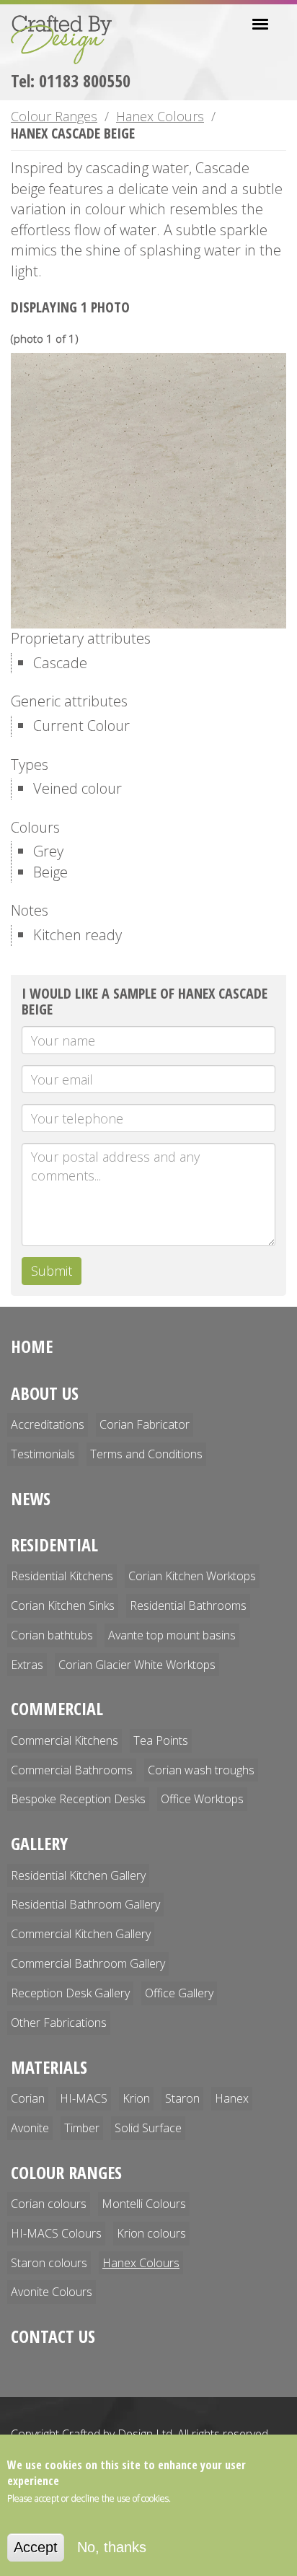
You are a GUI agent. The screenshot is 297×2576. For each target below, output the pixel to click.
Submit (52, 1271)
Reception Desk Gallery (70, 1993)
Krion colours (151, 2233)
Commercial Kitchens (65, 1740)
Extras (27, 1665)
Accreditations (48, 1424)
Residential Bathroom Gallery (85, 1904)
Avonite (30, 2128)
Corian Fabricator (145, 1424)
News (31, 1498)
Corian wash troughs (201, 1770)
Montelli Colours (144, 2204)
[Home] (67, 40)
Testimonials (43, 1454)
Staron (182, 2098)
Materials (49, 2067)
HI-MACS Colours (56, 2233)
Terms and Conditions (146, 1454)
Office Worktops (202, 1799)
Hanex (232, 2098)
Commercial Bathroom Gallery (88, 1963)
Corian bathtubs (52, 1635)
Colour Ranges (54, 116)
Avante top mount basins (172, 1635)
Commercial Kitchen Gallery (81, 1934)
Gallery (39, 1843)
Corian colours (49, 2204)
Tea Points (161, 1740)
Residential (54, 1545)
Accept (36, 2547)
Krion (136, 2098)
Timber (82, 2128)
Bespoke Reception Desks (78, 1799)
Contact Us (53, 2336)
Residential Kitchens (62, 1576)
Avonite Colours (52, 2292)
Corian (28, 2098)
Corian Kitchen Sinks (63, 1605)
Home (32, 1346)
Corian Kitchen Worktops (192, 1576)
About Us (45, 1393)
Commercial (57, 1708)
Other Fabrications (59, 2023)
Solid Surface (148, 2128)
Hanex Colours (160, 116)
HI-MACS (84, 2098)
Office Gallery (179, 1993)
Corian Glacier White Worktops (137, 1665)
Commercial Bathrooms (72, 1770)
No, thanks (112, 2547)
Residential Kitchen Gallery (78, 1875)
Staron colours (49, 2263)
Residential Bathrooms (188, 1605)
